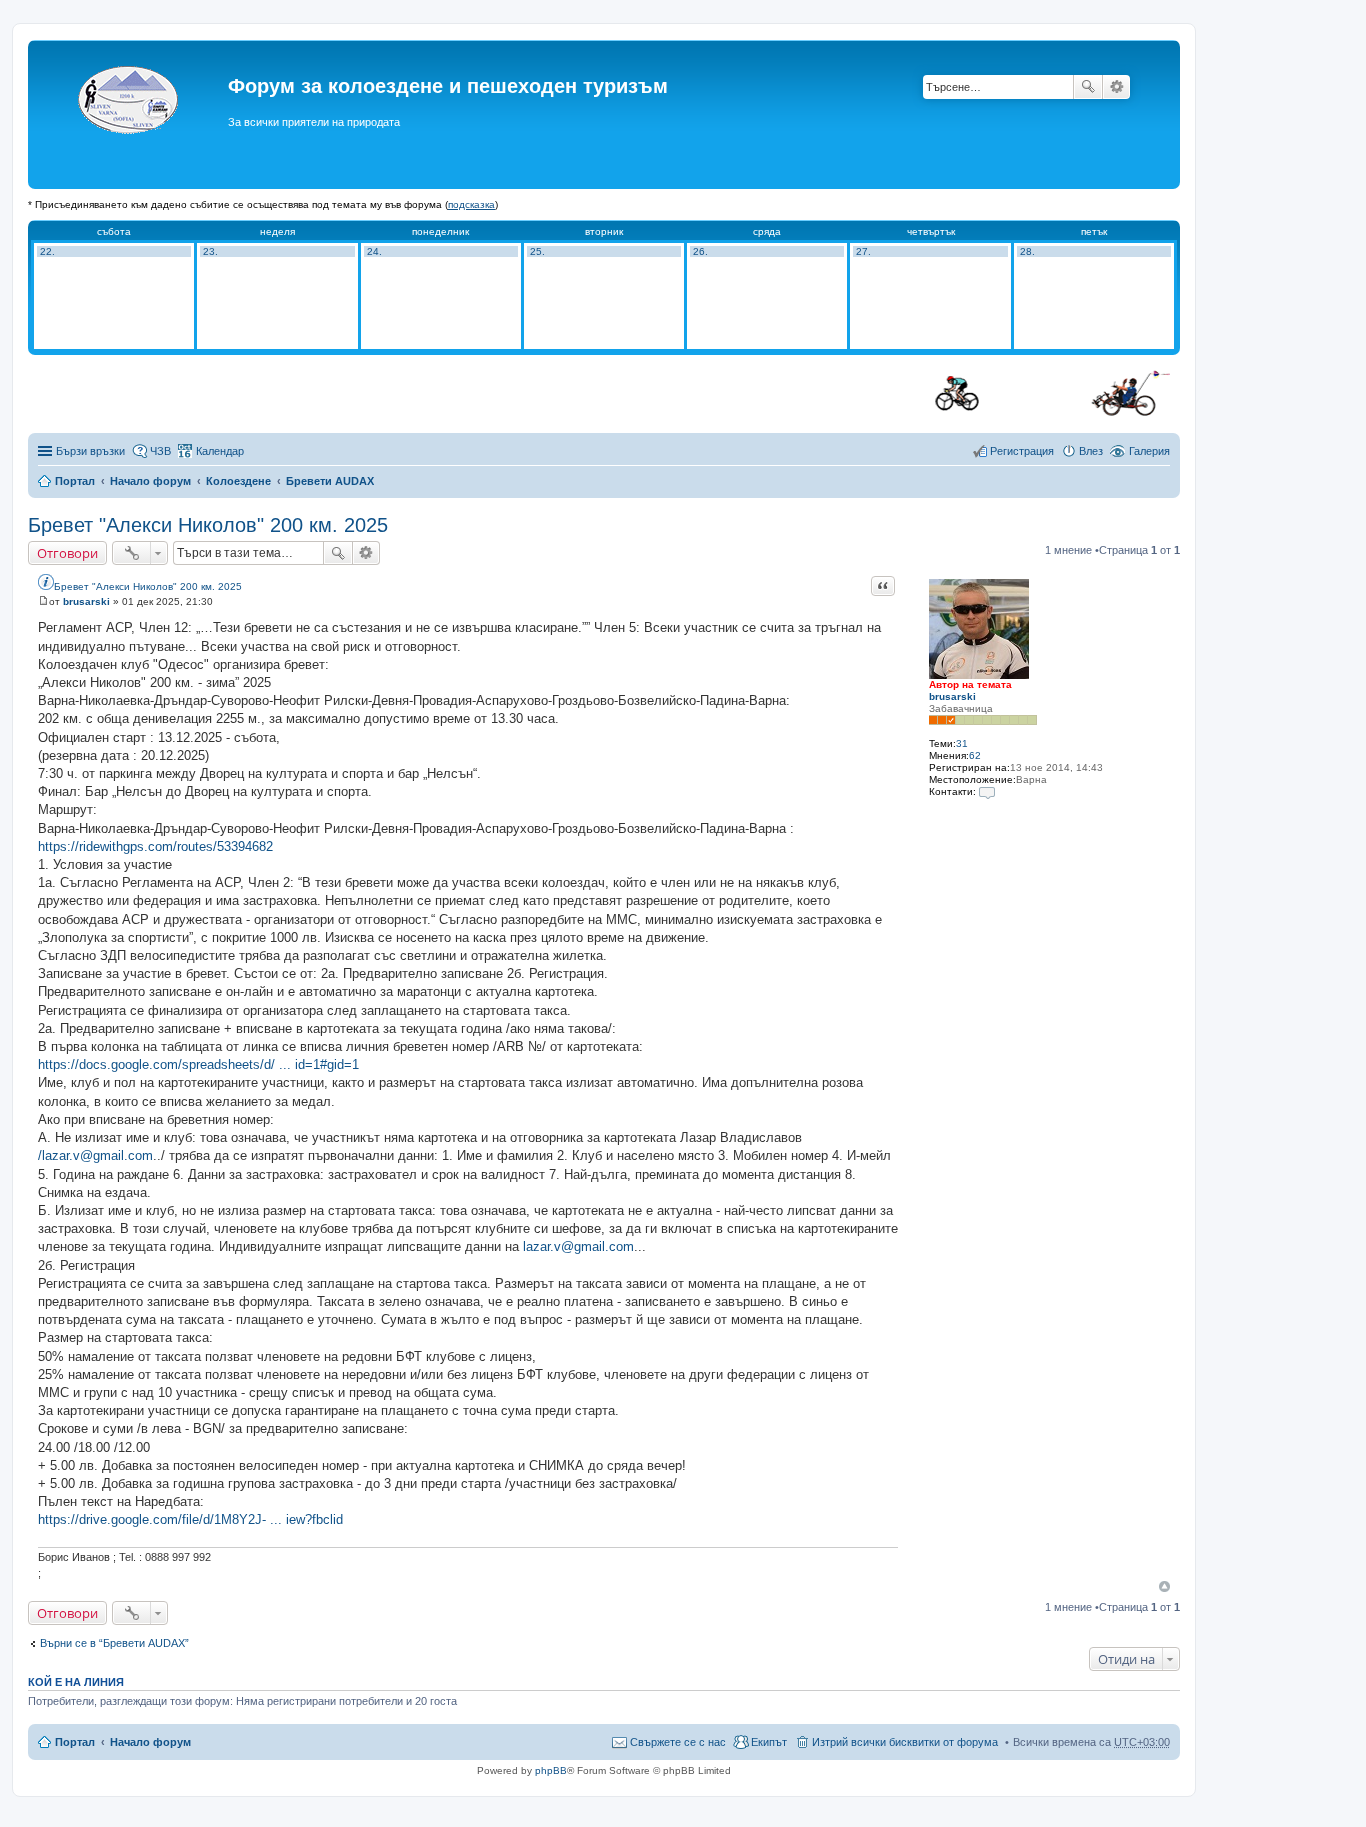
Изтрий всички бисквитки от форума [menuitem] (905, 1742)
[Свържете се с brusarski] (987, 791)
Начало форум (150, 481)
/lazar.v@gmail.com (95, 1155)
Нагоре (1164, 1586)
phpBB (551, 1770)
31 (962, 743)
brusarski (952, 696)
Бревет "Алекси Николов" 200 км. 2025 (208, 525)
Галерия (1149, 451)
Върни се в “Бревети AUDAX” (114, 1643)
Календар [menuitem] (220, 451)
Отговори (67, 553)
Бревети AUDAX (330, 481)
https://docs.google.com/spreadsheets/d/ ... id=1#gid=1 (198, 1064)
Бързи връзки (90, 451)
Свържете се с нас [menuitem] (678, 1742)
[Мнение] (43, 601)
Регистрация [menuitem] (1022, 451)
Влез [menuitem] (1091, 451)
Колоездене (238, 481)
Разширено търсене (1116, 87)
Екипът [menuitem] (769, 1742)
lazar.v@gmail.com (578, 1246)
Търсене (1088, 87)
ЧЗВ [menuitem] (160, 451)
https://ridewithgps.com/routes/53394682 (155, 846)
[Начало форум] (130, 114)
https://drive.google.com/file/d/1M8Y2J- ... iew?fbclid (190, 1519)
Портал (75, 481)
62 (975, 755)
